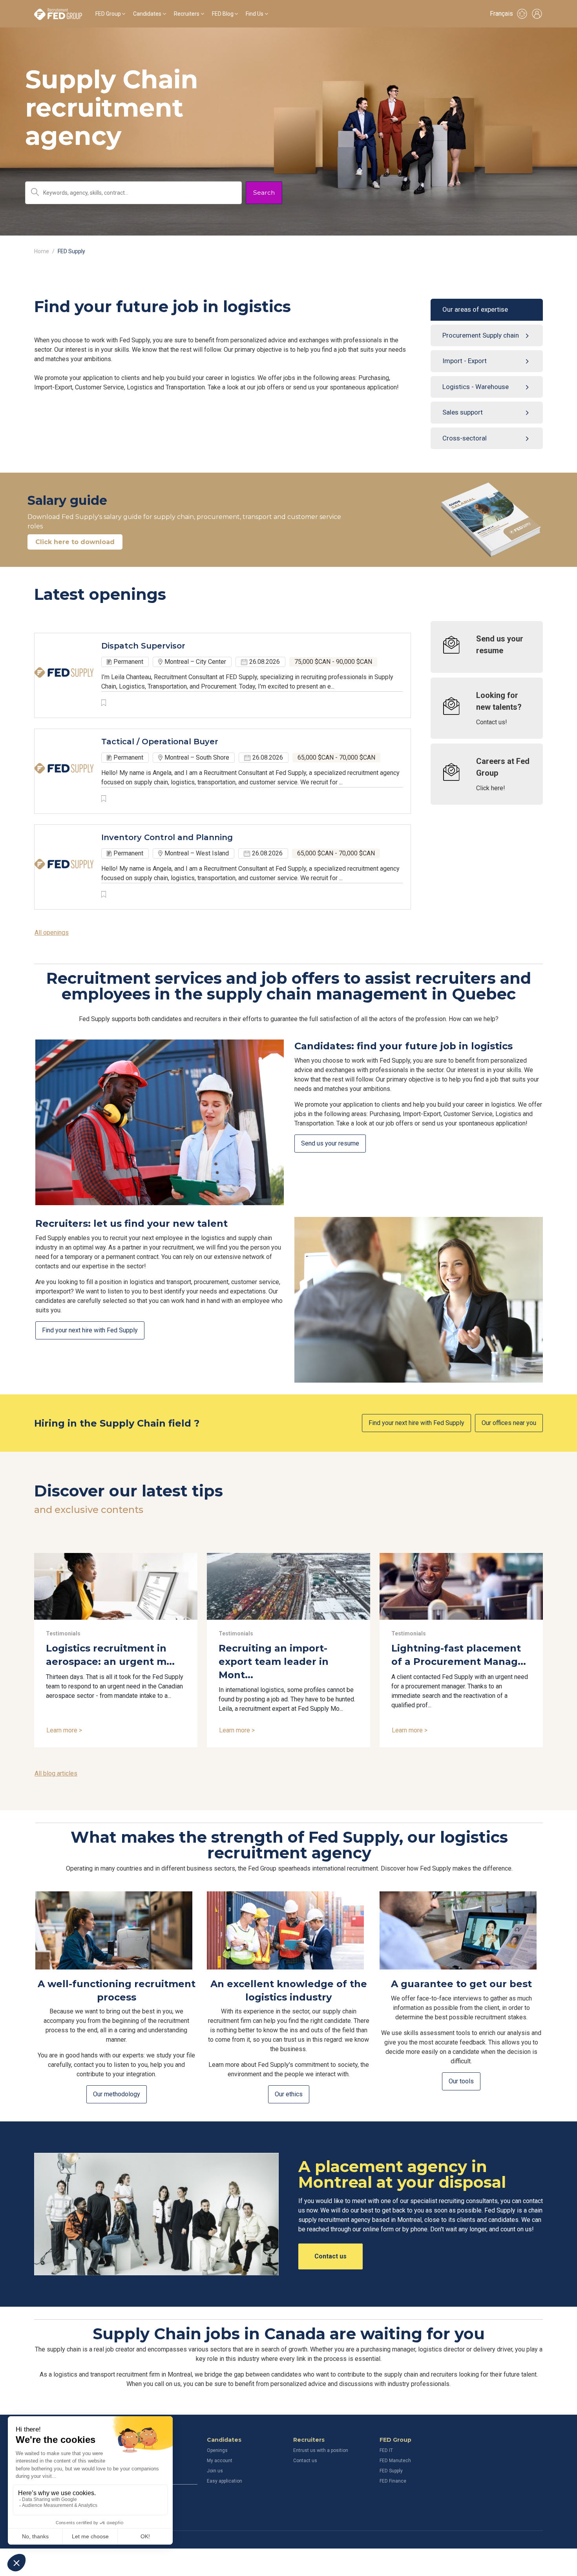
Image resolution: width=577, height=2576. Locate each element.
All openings (52, 933)
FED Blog (223, 14)
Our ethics (289, 2094)
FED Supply (391, 2471)
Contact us (330, 2256)
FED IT (386, 2450)
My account (220, 2461)
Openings (217, 2450)
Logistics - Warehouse (476, 387)
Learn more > (64, 1730)
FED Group (108, 14)
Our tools (461, 2081)
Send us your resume (330, 1143)
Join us (215, 2471)
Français (501, 14)
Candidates (147, 14)
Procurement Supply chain (481, 335)
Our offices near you (509, 1423)
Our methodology (117, 2094)
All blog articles (56, 1773)
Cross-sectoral (465, 438)
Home (42, 251)
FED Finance (393, 2481)
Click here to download (75, 542)
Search (264, 193)
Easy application (225, 2481)
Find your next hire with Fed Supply (90, 1330)
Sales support (463, 412)
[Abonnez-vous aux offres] (522, 14)
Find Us (255, 14)
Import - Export (465, 361)
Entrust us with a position (321, 2450)
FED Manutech (395, 2461)
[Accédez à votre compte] (537, 14)
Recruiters (187, 14)
